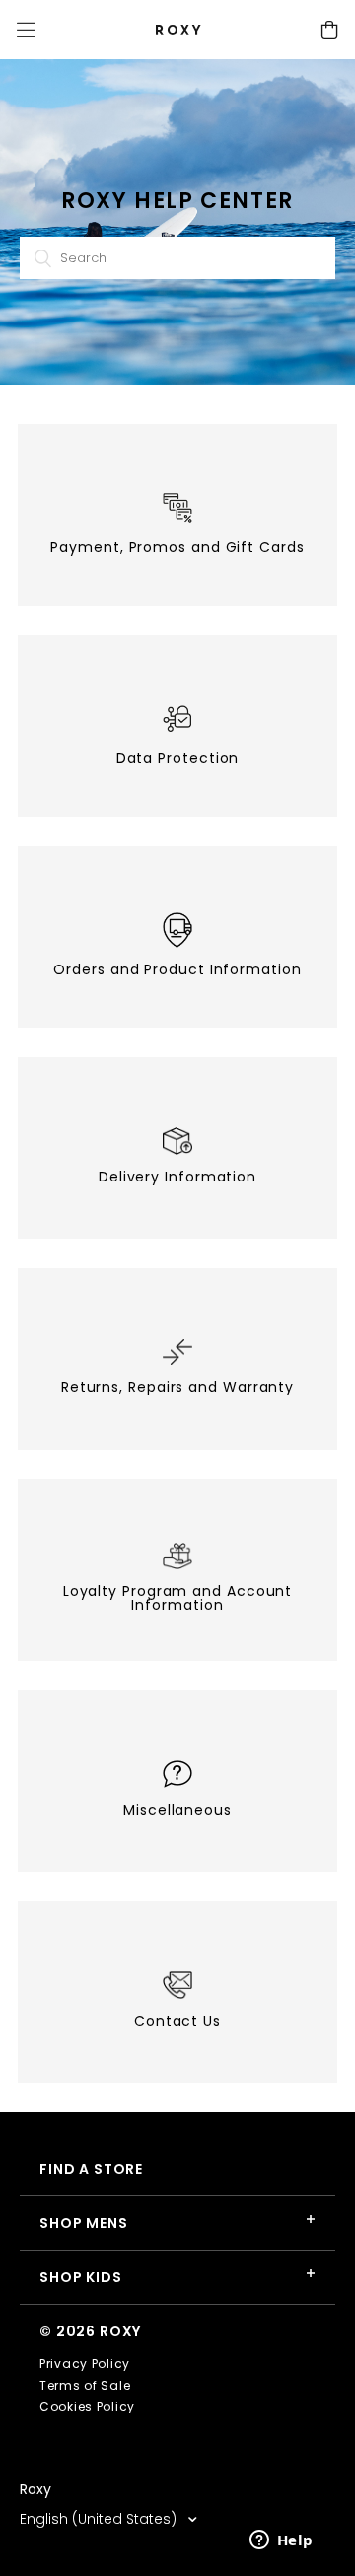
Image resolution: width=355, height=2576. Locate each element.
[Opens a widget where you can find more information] (281, 2541)
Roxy (35, 2489)
